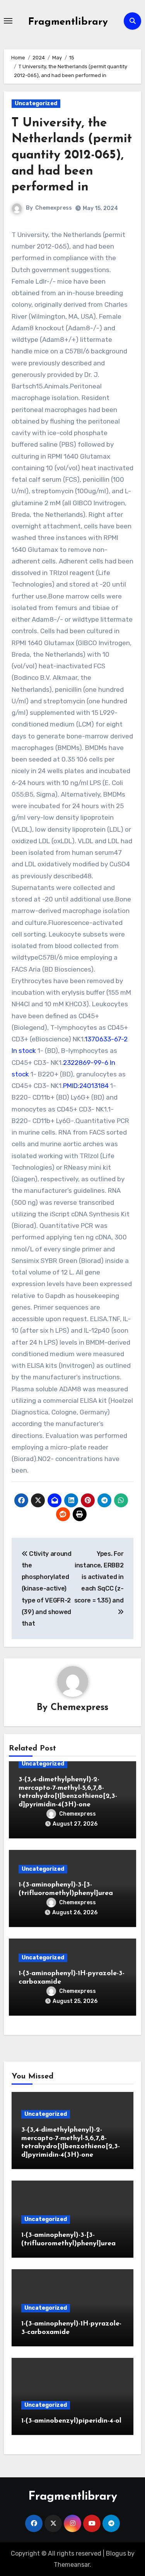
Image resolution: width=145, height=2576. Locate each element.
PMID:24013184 (86, 1086)
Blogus (116, 2553)
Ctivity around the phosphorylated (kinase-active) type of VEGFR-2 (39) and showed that (47, 1589)
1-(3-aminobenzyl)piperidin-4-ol (71, 2421)
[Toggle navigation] (8, 21)
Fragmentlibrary (68, 22)
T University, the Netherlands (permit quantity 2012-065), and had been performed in (72, 155)
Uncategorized (36, 103)
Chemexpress (54, 208)
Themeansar (72, 2565)
